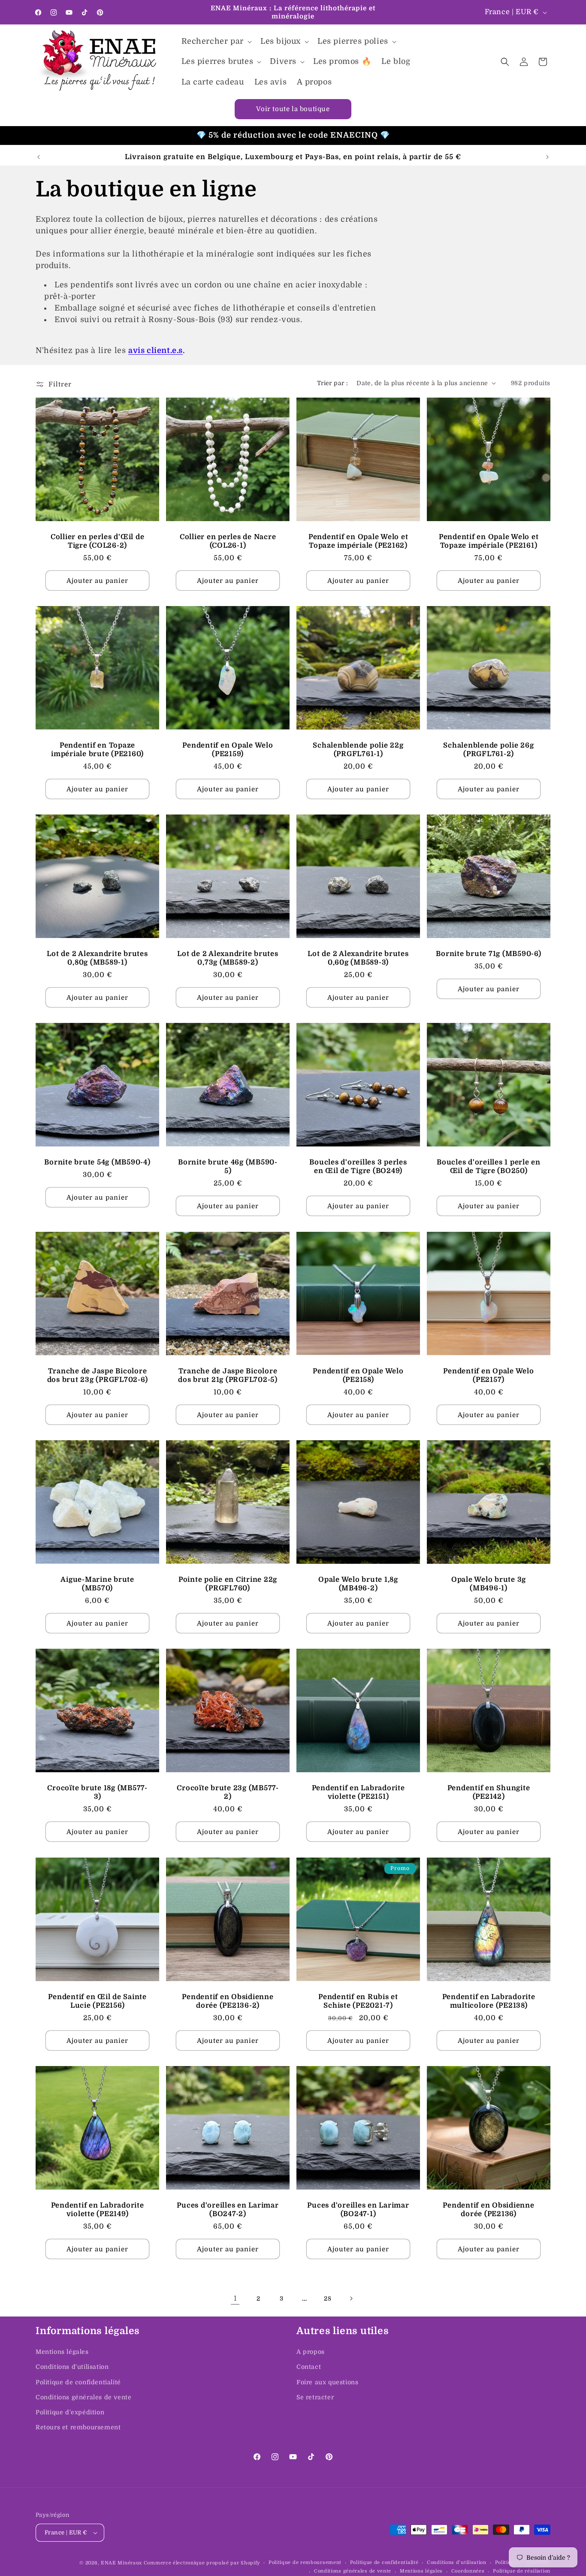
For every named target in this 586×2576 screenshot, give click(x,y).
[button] (216, 41)
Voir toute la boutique (293, 109)
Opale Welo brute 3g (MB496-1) (489, 1584)
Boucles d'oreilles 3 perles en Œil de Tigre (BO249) (358, 1166)
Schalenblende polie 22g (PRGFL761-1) (358, 750)
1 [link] (235, 2298)
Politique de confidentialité (78, 2382)
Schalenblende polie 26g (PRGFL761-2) (488, 750)
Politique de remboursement (305, 2562)
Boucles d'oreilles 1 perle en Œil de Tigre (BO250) (489, 1166)
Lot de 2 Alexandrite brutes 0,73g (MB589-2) (228, 958)
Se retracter (315, 2397)
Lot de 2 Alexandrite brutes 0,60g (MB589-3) (358, 958)
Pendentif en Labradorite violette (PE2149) (98, 2210)
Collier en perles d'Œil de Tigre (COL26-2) (98, 541)
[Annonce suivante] (547, 157)
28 (328, 2298)
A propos (311, 2352)
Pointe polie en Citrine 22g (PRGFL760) (228, 1584)
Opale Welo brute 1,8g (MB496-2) (358, 1584)
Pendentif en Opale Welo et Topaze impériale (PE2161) (489, 541)
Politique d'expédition (70, 2412)
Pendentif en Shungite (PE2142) (489, 1792)
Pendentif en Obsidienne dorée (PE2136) (488, 2210)
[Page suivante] (351, 2298)
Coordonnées (468, 2571)
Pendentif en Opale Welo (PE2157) (488, 1375)
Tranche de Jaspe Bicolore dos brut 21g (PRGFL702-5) (228, 1375)
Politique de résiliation (522, 2571)
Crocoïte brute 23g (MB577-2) (228, 1792)
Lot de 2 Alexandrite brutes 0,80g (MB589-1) (97, 958)
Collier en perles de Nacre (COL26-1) (228, 541)
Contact (309, 2367)
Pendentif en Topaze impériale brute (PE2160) (97, 750)
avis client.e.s (156, 350)
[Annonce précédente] (39, 157)
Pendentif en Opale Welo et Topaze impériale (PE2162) (358, 541)
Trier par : (332, 383)
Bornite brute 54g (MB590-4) (97, 1162)
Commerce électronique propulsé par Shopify (202, 2563)
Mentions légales (62, 2352)
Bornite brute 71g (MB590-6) (488, 954)
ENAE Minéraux (121, 2563)
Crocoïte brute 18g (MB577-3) (97, 1792)
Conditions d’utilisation (457, 2562)
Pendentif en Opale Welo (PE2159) (228, 750)
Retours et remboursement (78, 2427)
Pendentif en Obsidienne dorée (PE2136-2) (228, 2001)
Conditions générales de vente (83, 2397)
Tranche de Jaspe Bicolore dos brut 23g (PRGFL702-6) (98, 1375)
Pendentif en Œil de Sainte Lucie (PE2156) (97, 2001)
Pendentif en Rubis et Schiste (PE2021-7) (358, 2001)
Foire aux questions (327, 2382)
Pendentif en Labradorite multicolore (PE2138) (489, 2001)
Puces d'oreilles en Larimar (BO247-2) (228, 2210)
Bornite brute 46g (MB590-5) (228, 1166)
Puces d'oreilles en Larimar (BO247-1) (358, 2210)
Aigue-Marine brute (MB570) (97, 1584)
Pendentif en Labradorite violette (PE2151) (358, 1792)
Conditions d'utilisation (72, 2367)
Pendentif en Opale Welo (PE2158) (358, 1375)
